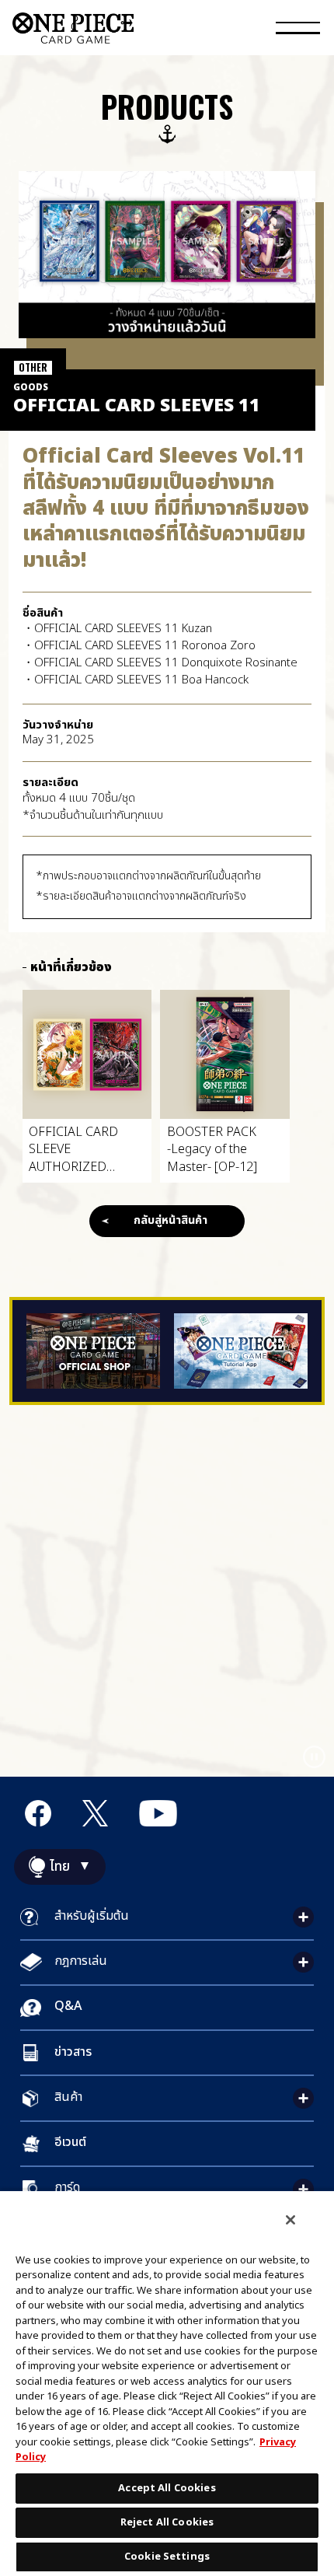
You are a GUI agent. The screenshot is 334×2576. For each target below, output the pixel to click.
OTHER (33, 367)
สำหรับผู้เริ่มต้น (92, 1916)
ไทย (60, 1867)
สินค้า (68, 2097)
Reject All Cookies (167, 2522)
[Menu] (298, 30)
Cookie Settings (167, 2557)
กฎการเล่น (81, 1961)
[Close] (291, 2220)
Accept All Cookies (167, 2488)
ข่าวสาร (73, 2052)
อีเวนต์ (70, 2142)
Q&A (68, 2006)
